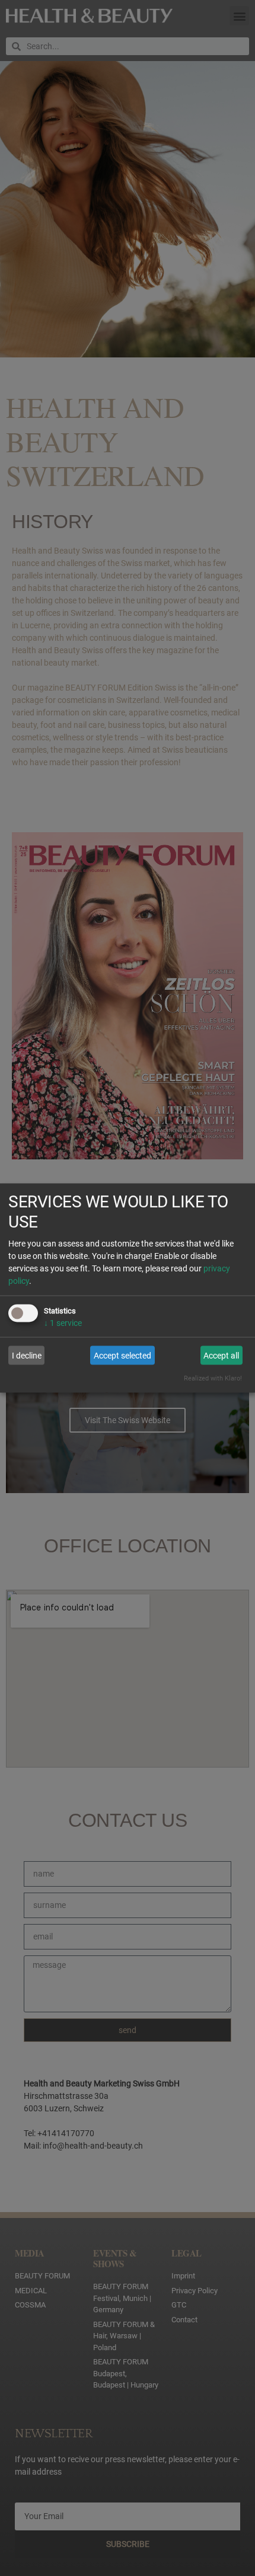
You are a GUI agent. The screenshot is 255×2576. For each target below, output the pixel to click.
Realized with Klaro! (213, 1378)
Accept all (221, 1355)
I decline (27, 1355)
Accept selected (122, 1355)
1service (63, 1322)
